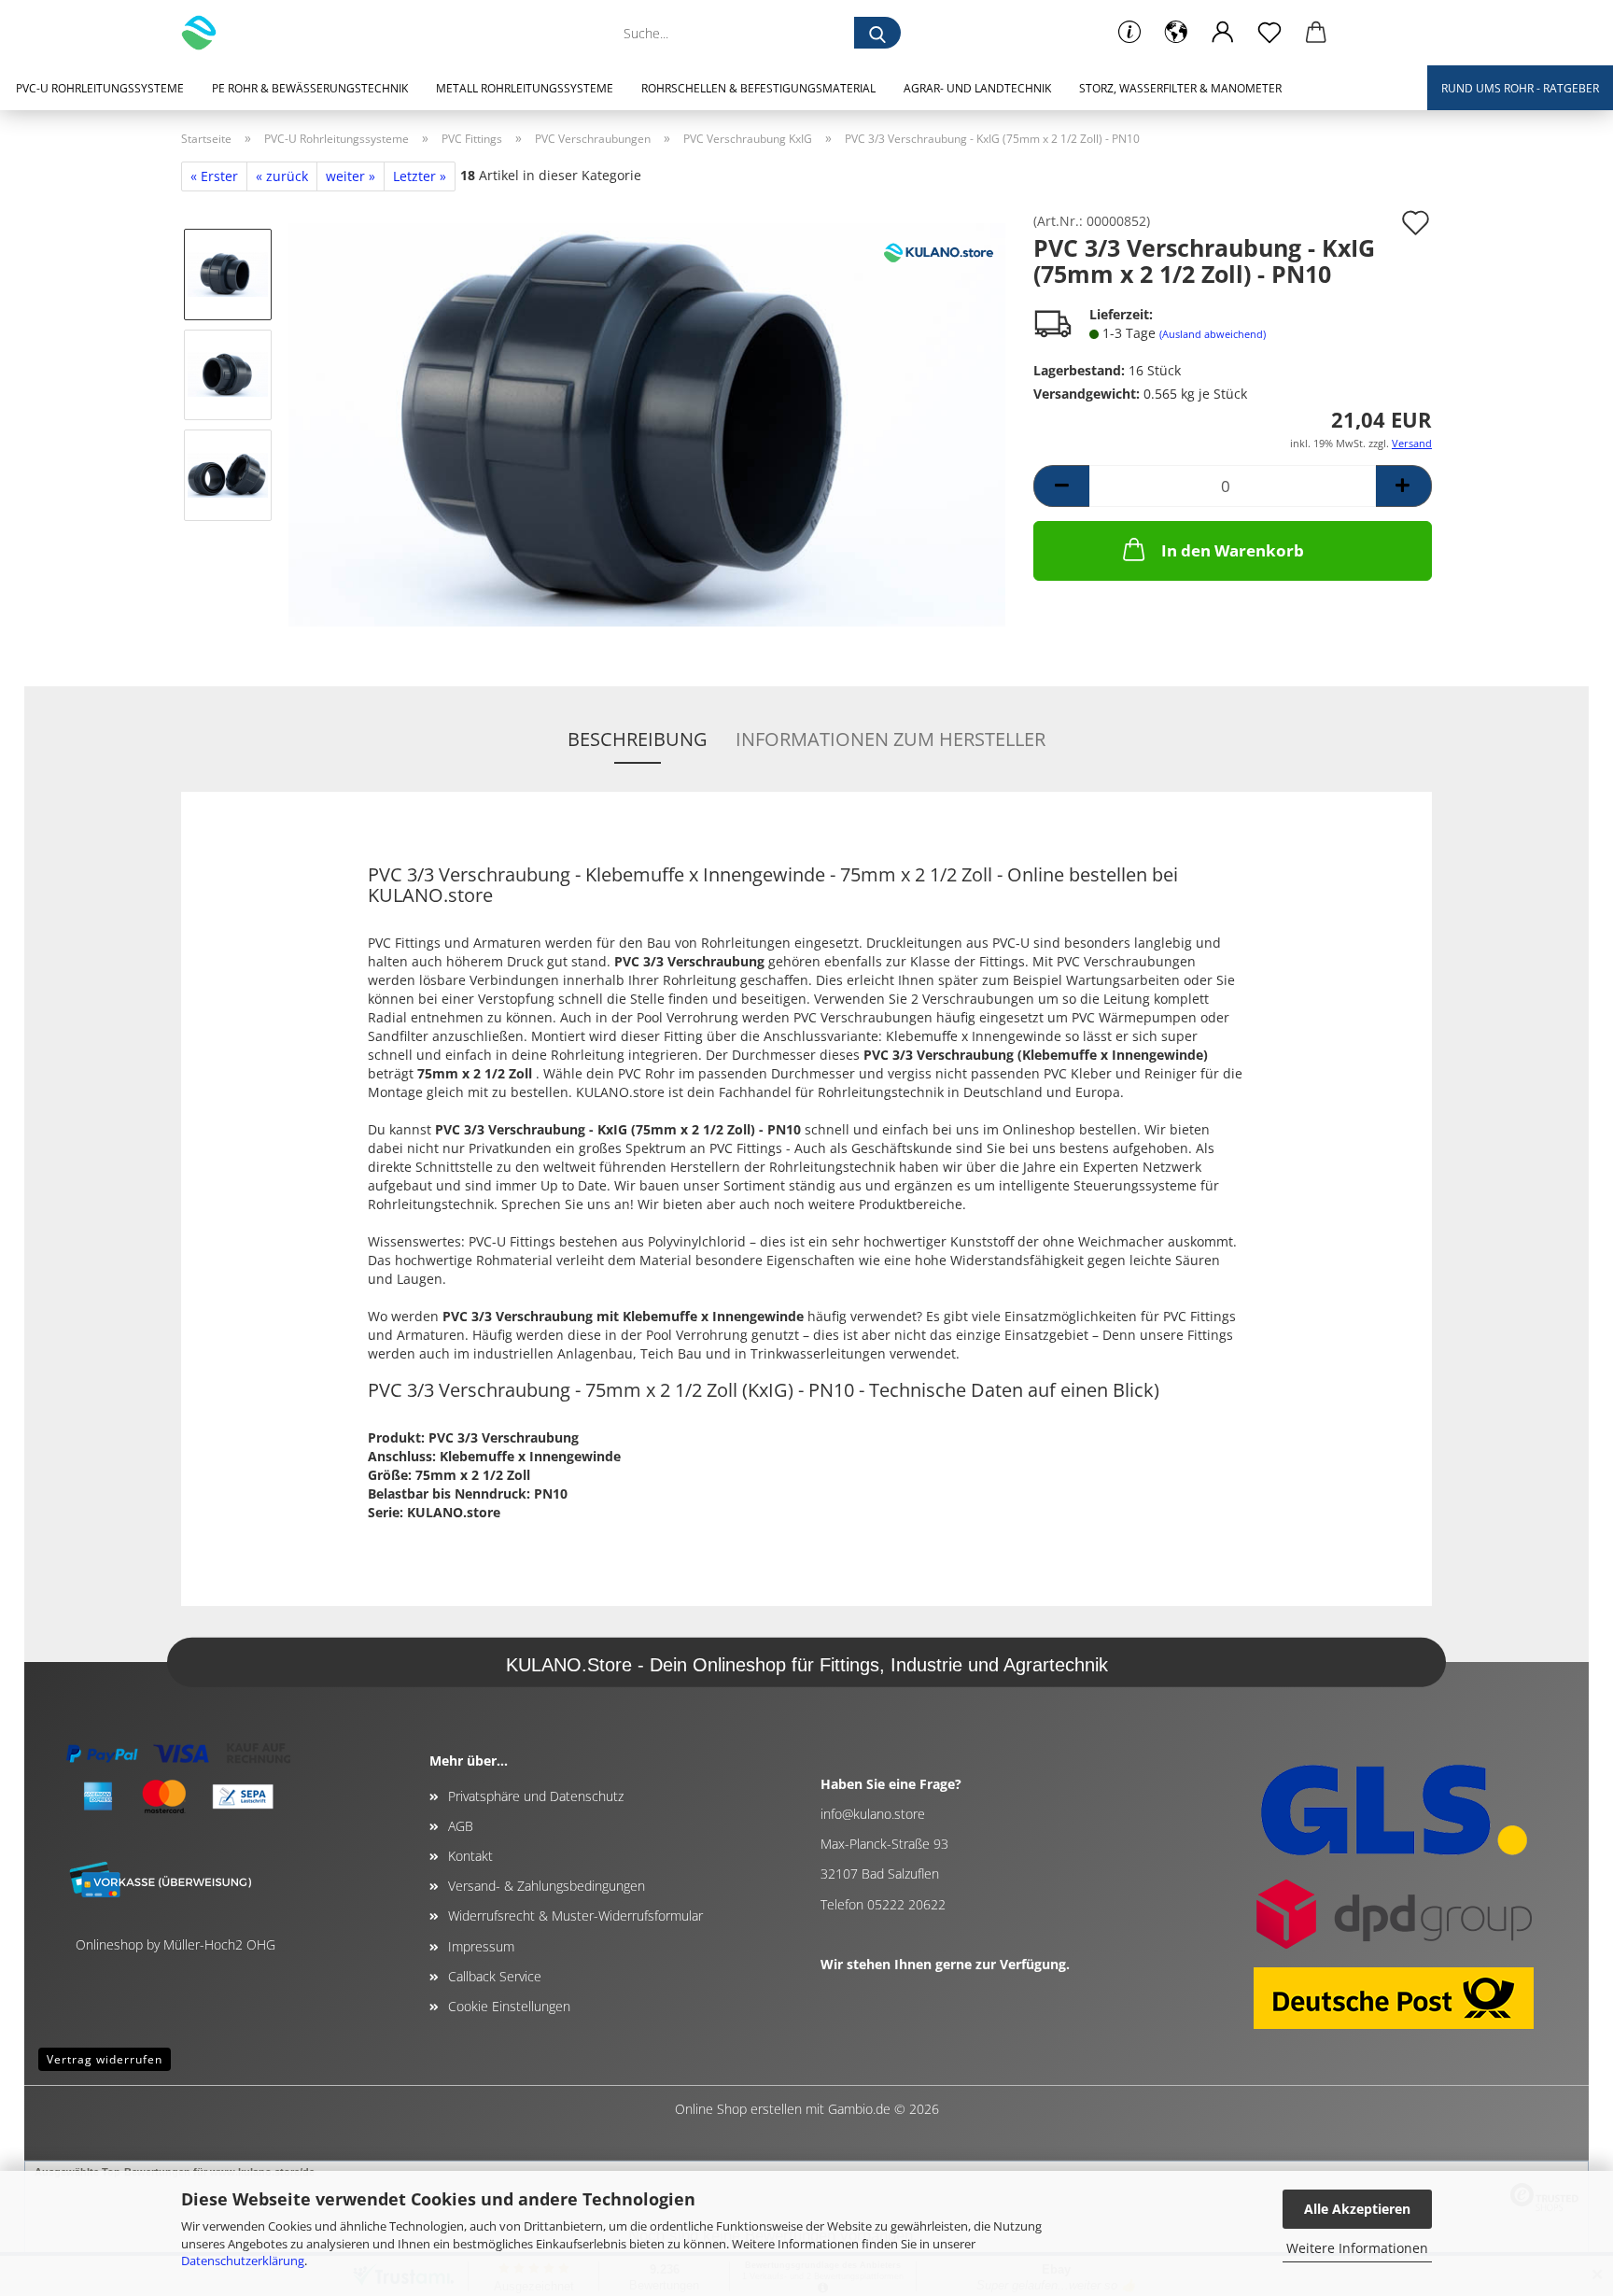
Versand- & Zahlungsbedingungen (547, 1886)
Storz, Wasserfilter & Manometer (1180, 88)
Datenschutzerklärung (243, 2261)
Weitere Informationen (1357, 2248)
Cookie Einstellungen (509, 2006)
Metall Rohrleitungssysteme (525, 88)
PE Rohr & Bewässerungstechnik (310, 88)
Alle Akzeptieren (1357, 2209)
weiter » (351, 176)
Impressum (481, 1946)
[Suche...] (877, 33)
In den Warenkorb (1233, 550)
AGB (461, 1826)
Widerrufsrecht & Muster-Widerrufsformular (575, 1916)
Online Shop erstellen (738, 2109)
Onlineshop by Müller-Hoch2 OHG (175, 1944)
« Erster (214, 176)
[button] (1176, 33)
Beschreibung (638, 739)
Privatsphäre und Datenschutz (536, 1796)
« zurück (282, 176)
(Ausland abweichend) (1213, 334)
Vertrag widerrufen (105, 2059)
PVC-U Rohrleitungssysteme (100, 88)
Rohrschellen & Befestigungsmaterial (758, 88)
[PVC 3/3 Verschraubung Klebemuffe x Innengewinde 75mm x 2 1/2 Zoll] (647, 423)
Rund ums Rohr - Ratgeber (1520, 88)
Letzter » (420, 176)
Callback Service (495, 1976)
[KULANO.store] (206, 33)
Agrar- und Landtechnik (977, 88)
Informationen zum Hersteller (891, 739)
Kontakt (470, 1856)
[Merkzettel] (1269, 33)
